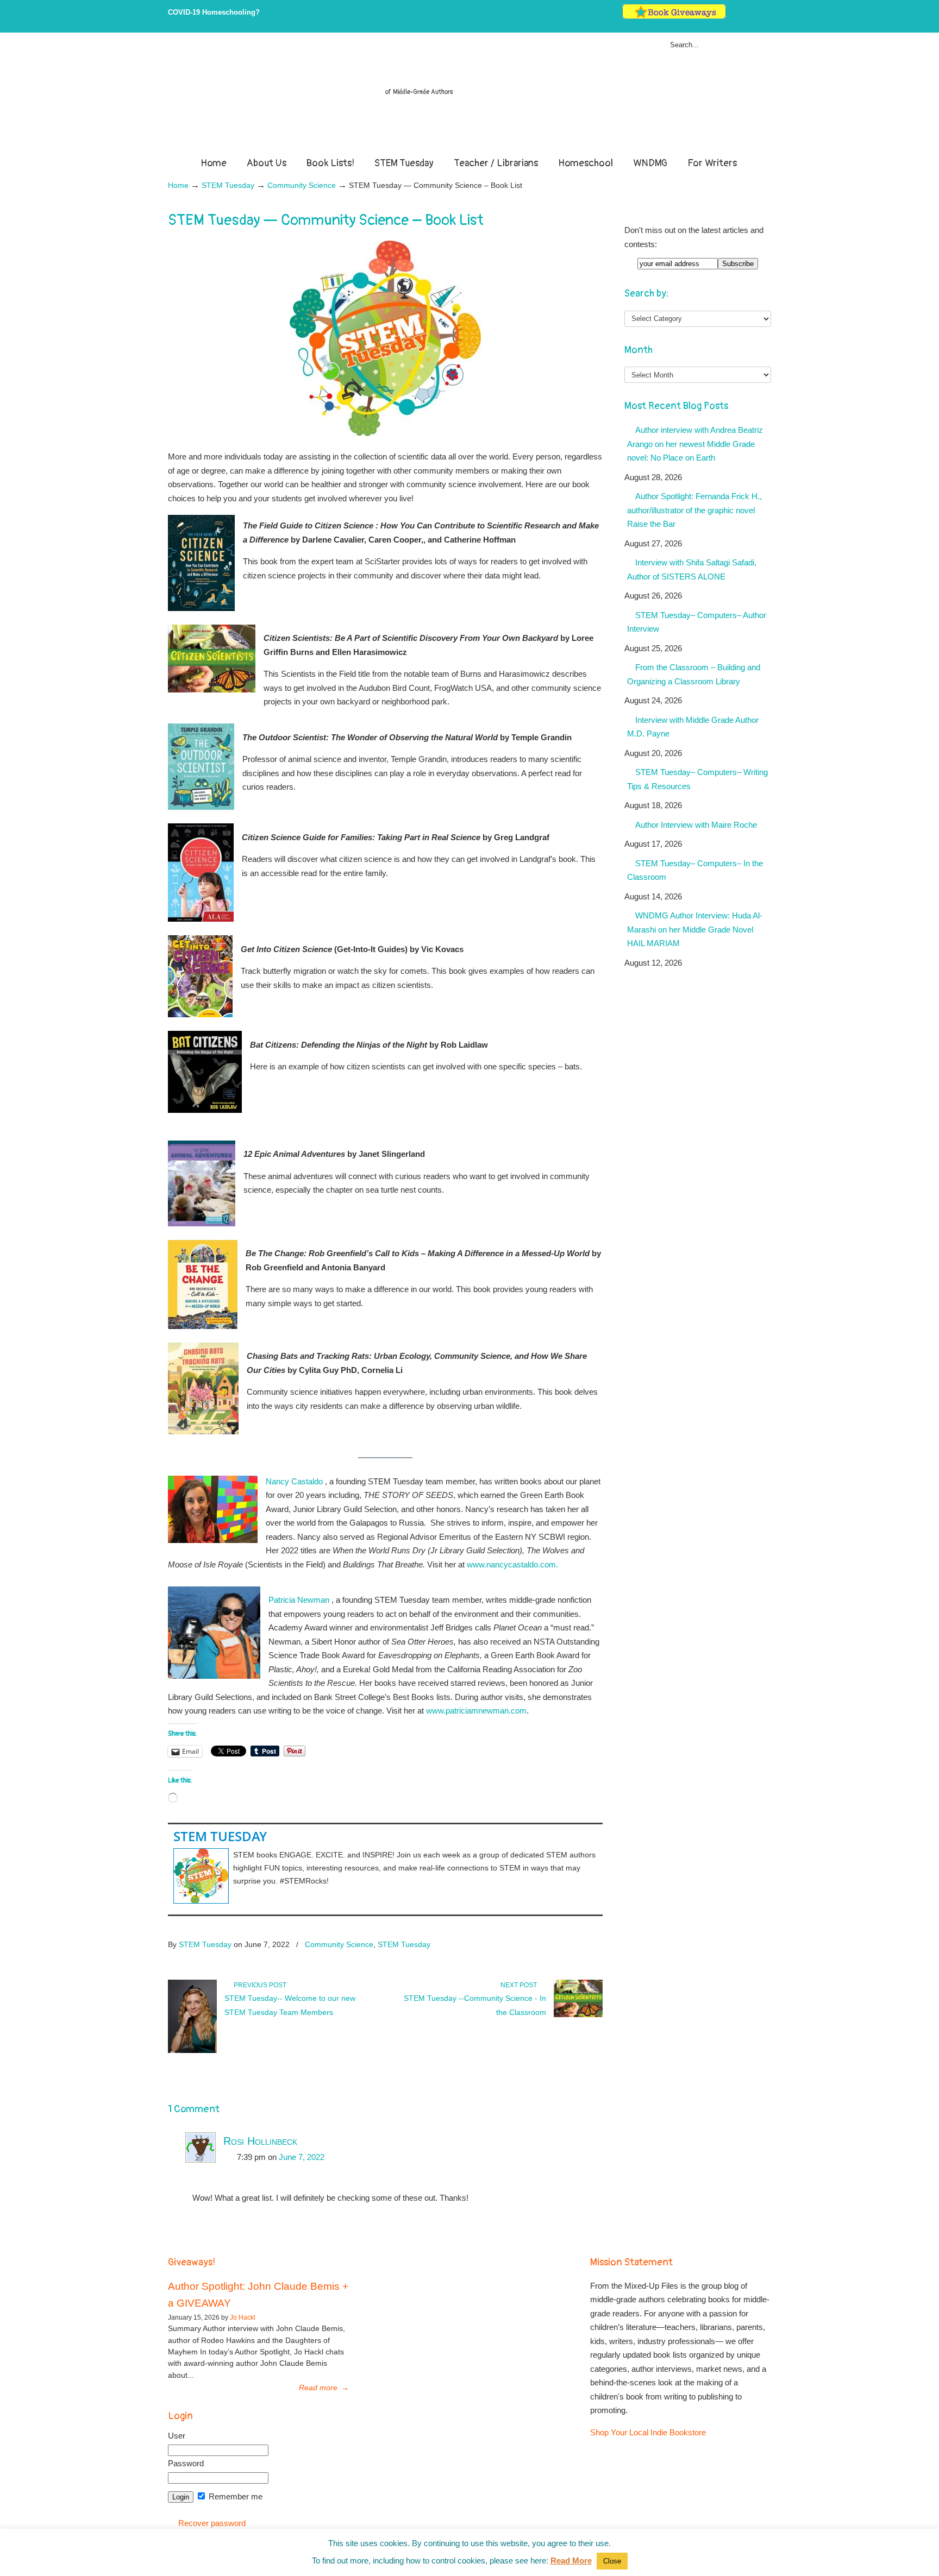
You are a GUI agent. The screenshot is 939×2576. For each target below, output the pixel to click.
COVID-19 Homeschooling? (214, 12)
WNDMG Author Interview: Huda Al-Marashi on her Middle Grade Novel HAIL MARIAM (695, 929)
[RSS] (766, 17)
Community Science (302, 185)
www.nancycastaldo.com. (514, 1564)
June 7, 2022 (302, 2157)
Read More (571, 2561)
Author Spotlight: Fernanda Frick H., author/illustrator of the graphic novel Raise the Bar (694, 510)
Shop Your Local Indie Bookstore (648, 2432)
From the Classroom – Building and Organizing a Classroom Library (694, 674)
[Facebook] (744, 17)
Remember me (234, 2496)
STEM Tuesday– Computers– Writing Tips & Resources (697, 779)
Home (178, 185)
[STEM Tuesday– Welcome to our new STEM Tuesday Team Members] (192, 2051)
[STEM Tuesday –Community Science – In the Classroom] (578, 2015)
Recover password (212, 2523)
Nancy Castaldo (294, 1481)
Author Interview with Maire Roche (696, 825)
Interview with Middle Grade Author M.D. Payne (693, 727)
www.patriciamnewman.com (476, 1711)
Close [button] (612, 2561)
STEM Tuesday (228, 185)
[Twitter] (733, 17)
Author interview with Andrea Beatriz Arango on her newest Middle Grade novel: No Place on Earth (695, 444)
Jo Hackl (243, 2317)
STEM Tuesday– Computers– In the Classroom (695, 870)
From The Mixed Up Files (469, 97)
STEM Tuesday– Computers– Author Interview (697, 622)
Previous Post (258, 1985)
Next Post (520, 1985)
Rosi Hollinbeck (260, 2141)
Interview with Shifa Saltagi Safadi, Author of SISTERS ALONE (692, 569)
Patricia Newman (299, 1600)
